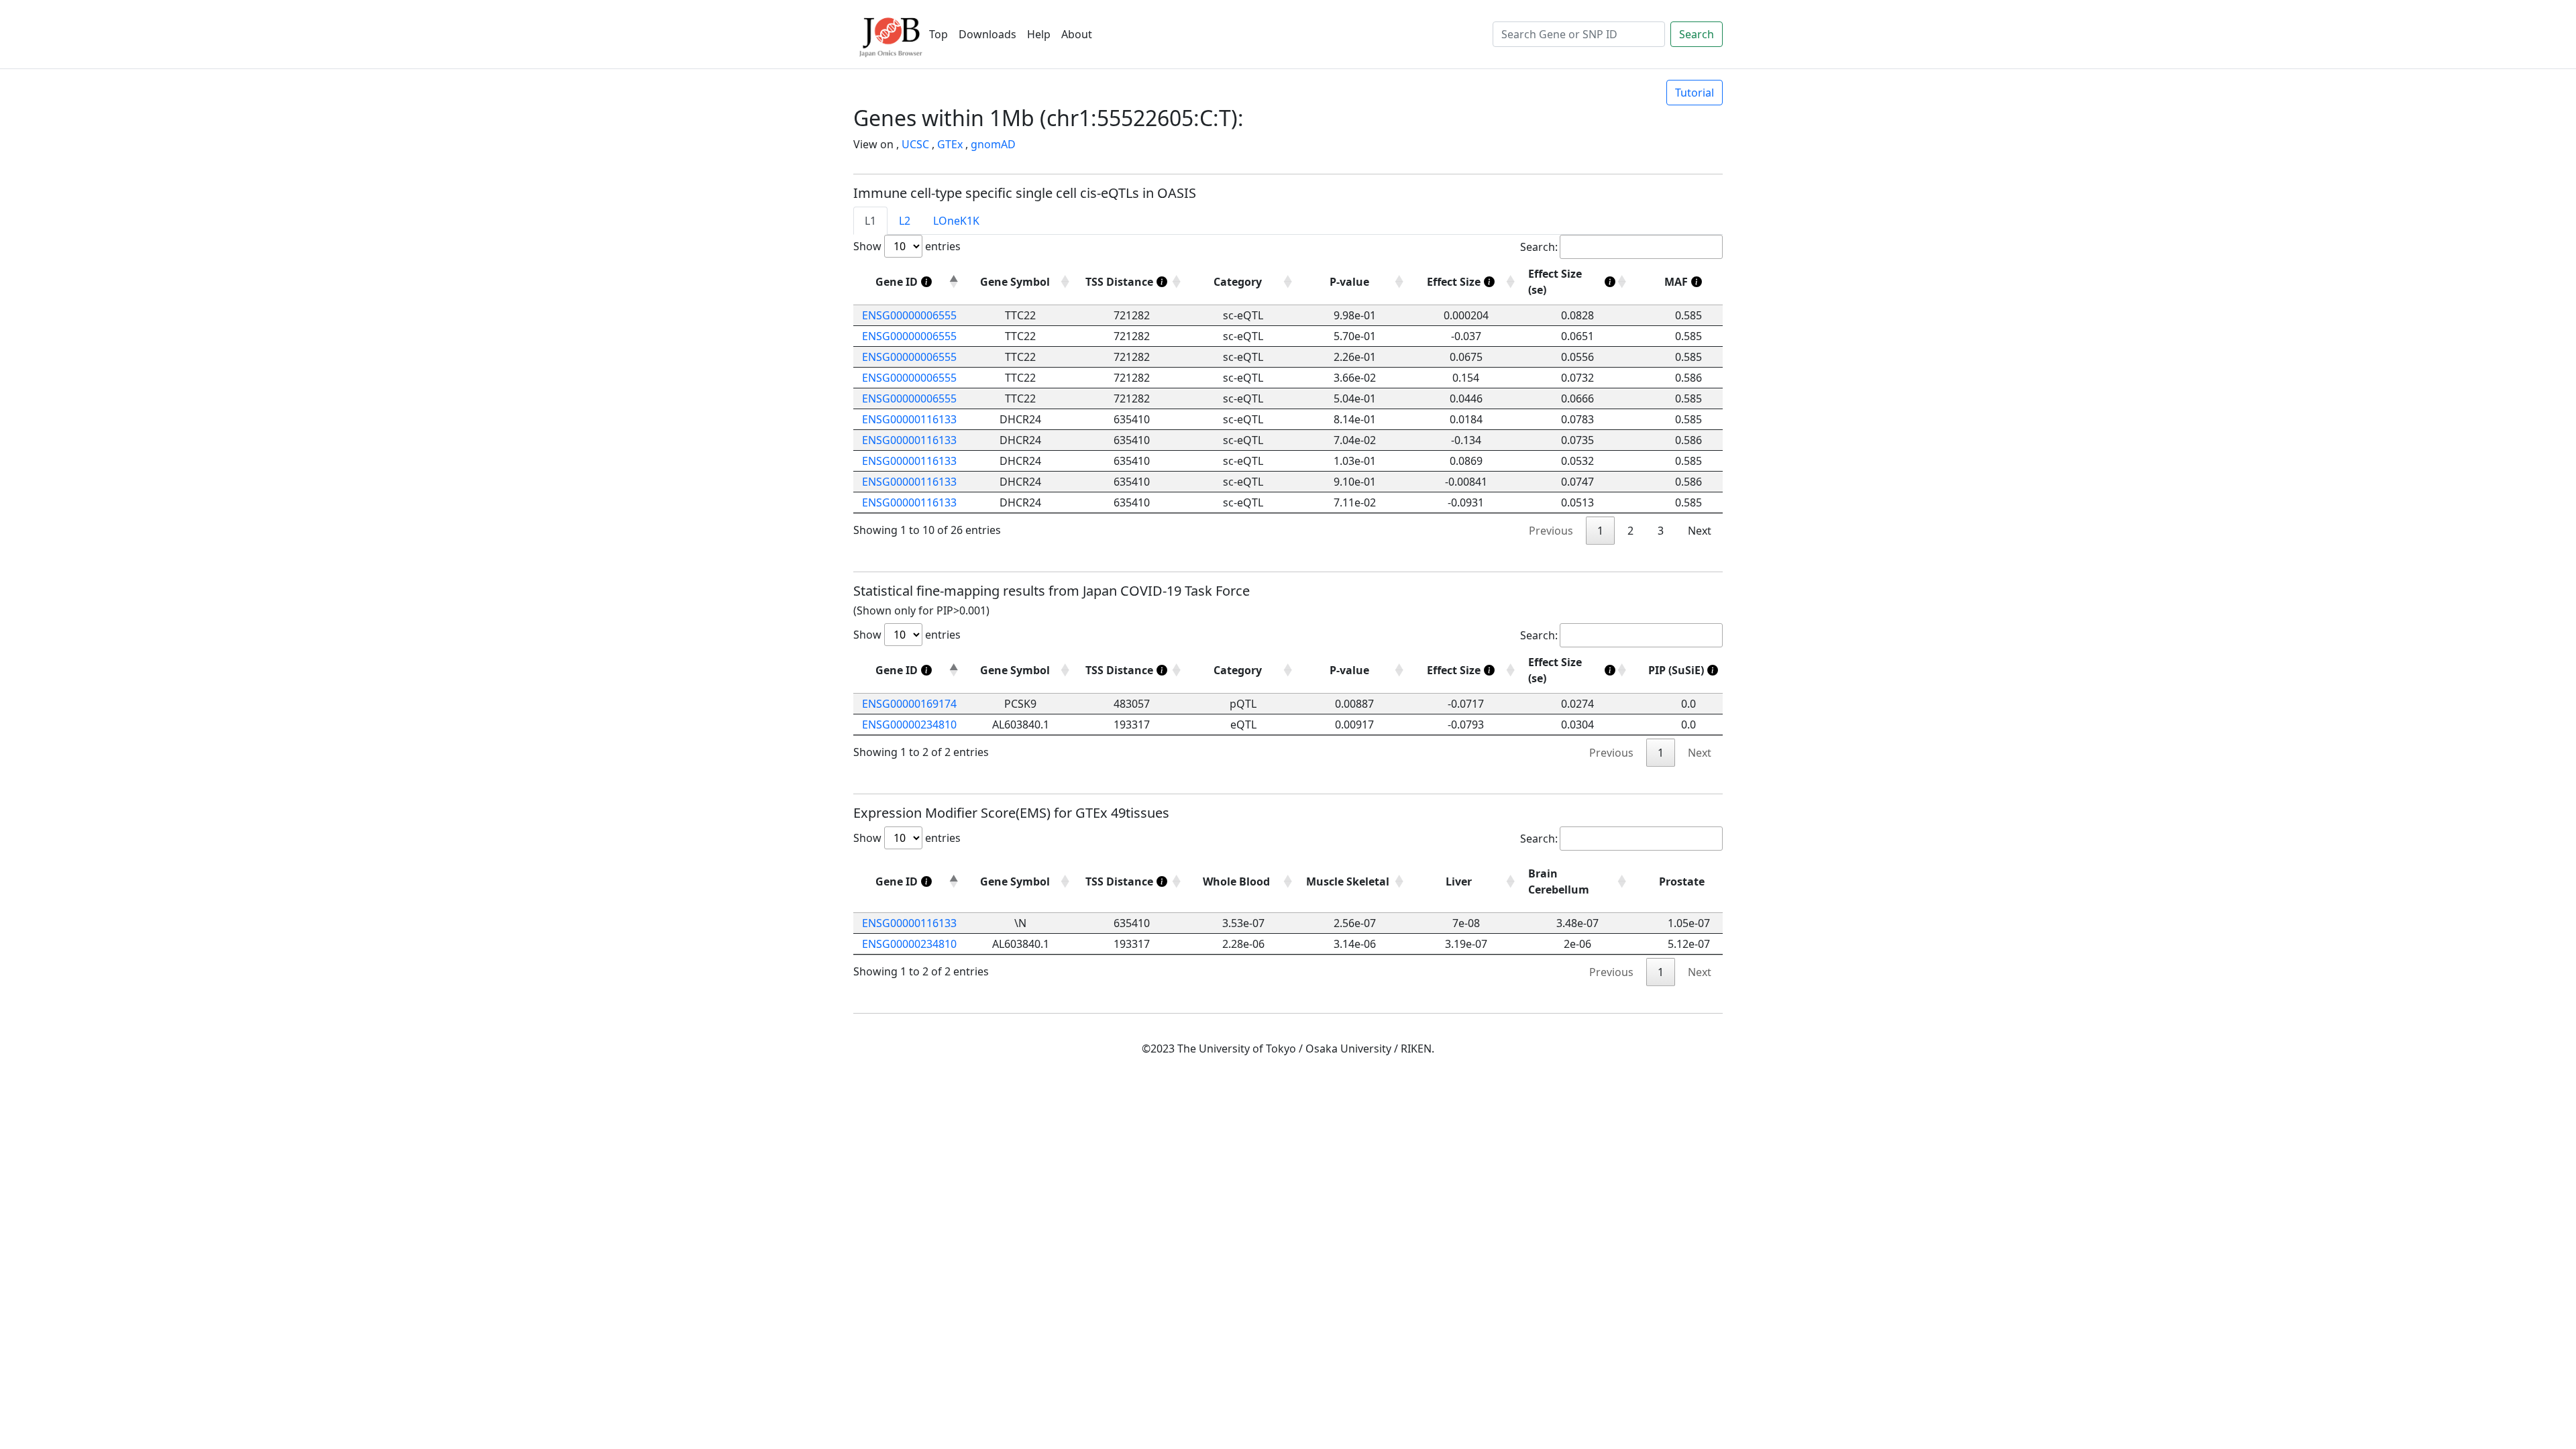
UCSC (915, 144)
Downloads (987, 34)
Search (1697, 34)
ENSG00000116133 (909, 419)
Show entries (907, 246)
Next (1700, 531)
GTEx (950, 144)
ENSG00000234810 (909, 724)
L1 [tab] (870, 221)
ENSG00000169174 (909, 704)
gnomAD (993, 144)
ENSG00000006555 (909, 315)
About (1077, 34)
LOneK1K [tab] (956, 221)
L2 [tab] (905, 221)
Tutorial (1695, 93)
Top (938, 34)
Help (1039, 34)
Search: (1539, 247)
